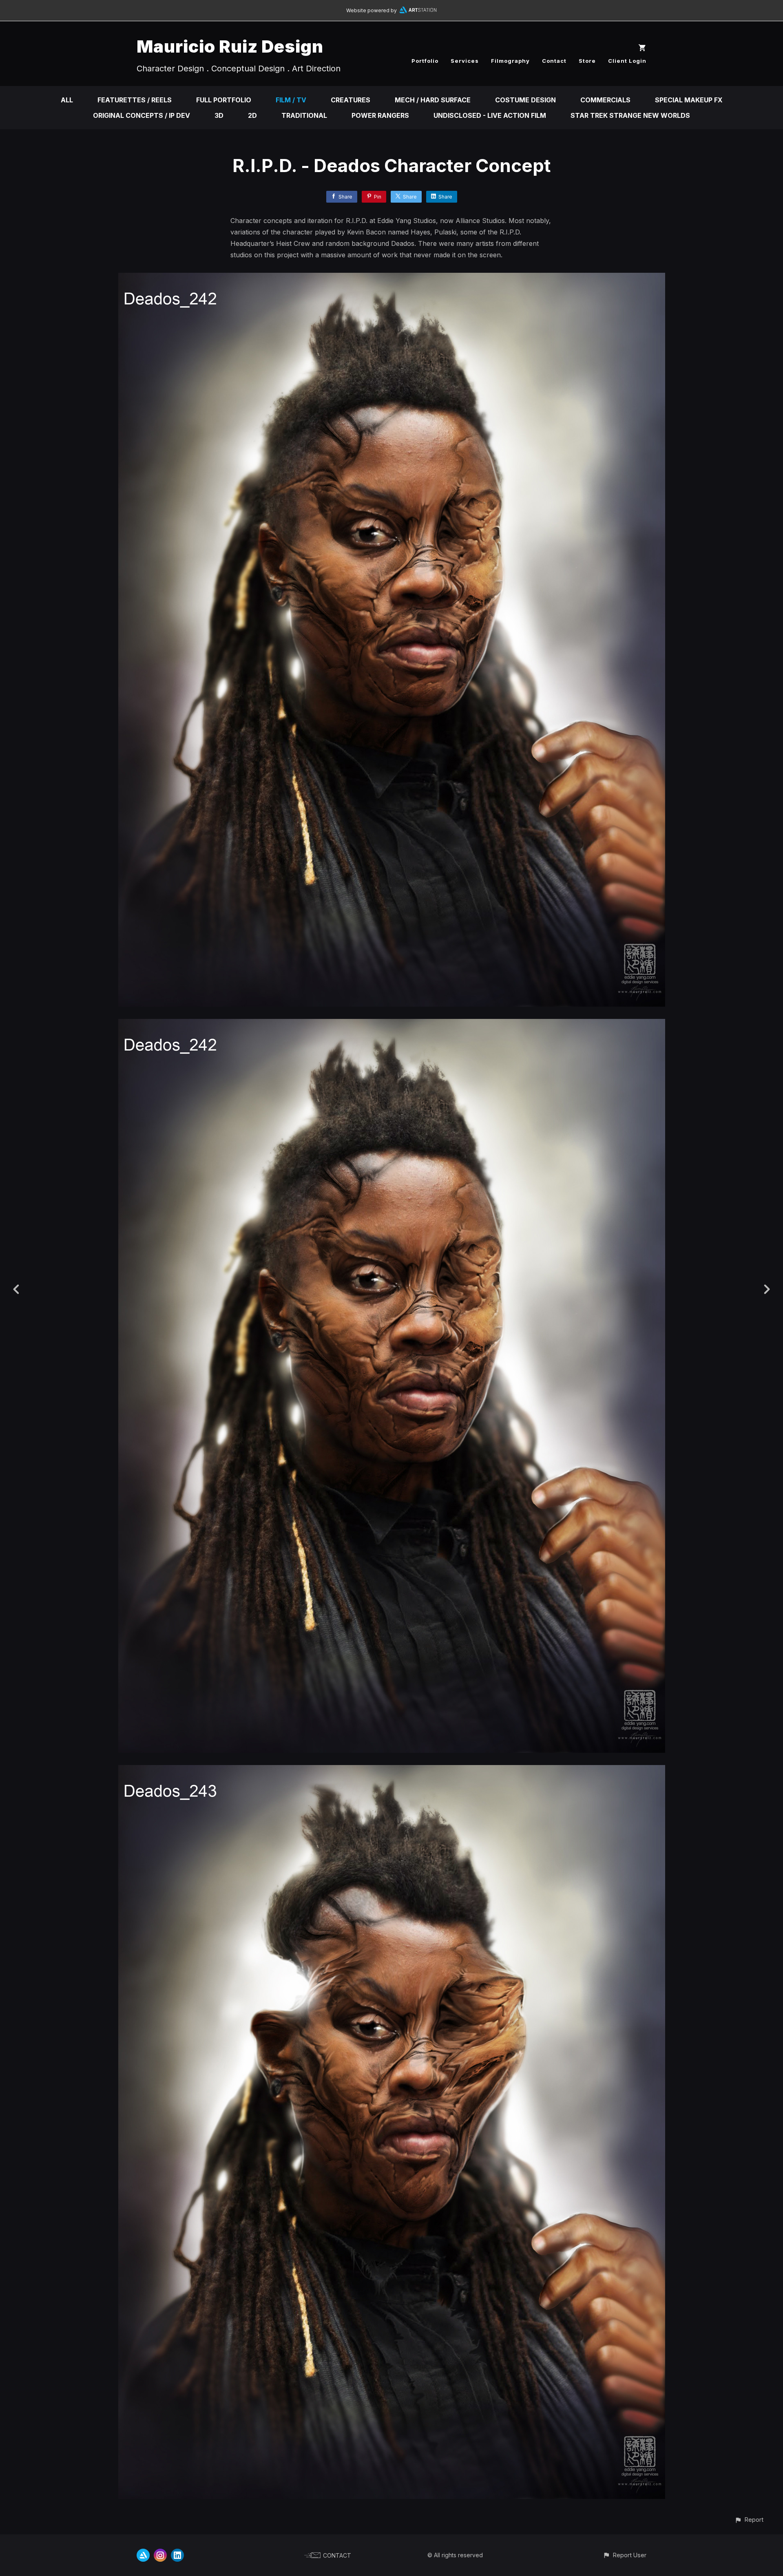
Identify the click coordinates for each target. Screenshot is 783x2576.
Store (587, 61)
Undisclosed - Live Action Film (490, 115)
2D (252, 115)
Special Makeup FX (689, 100)
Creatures (351, 100)
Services (465, 61)
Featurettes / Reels (135, 100)
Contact (554, 61)
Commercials (605, 100)
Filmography (510, 61)
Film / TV (291, 100)
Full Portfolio (224, 100)
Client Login (627, 61)
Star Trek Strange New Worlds (630, 115)
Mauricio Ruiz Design (230, 46)
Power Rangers (380, 115)
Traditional (304, 115)
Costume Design (525, 100)
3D (219, 115)
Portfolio (425, 61)
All (67, 100)
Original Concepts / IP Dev (142, 115)
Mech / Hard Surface (433, 100)
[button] (749, 2520)
